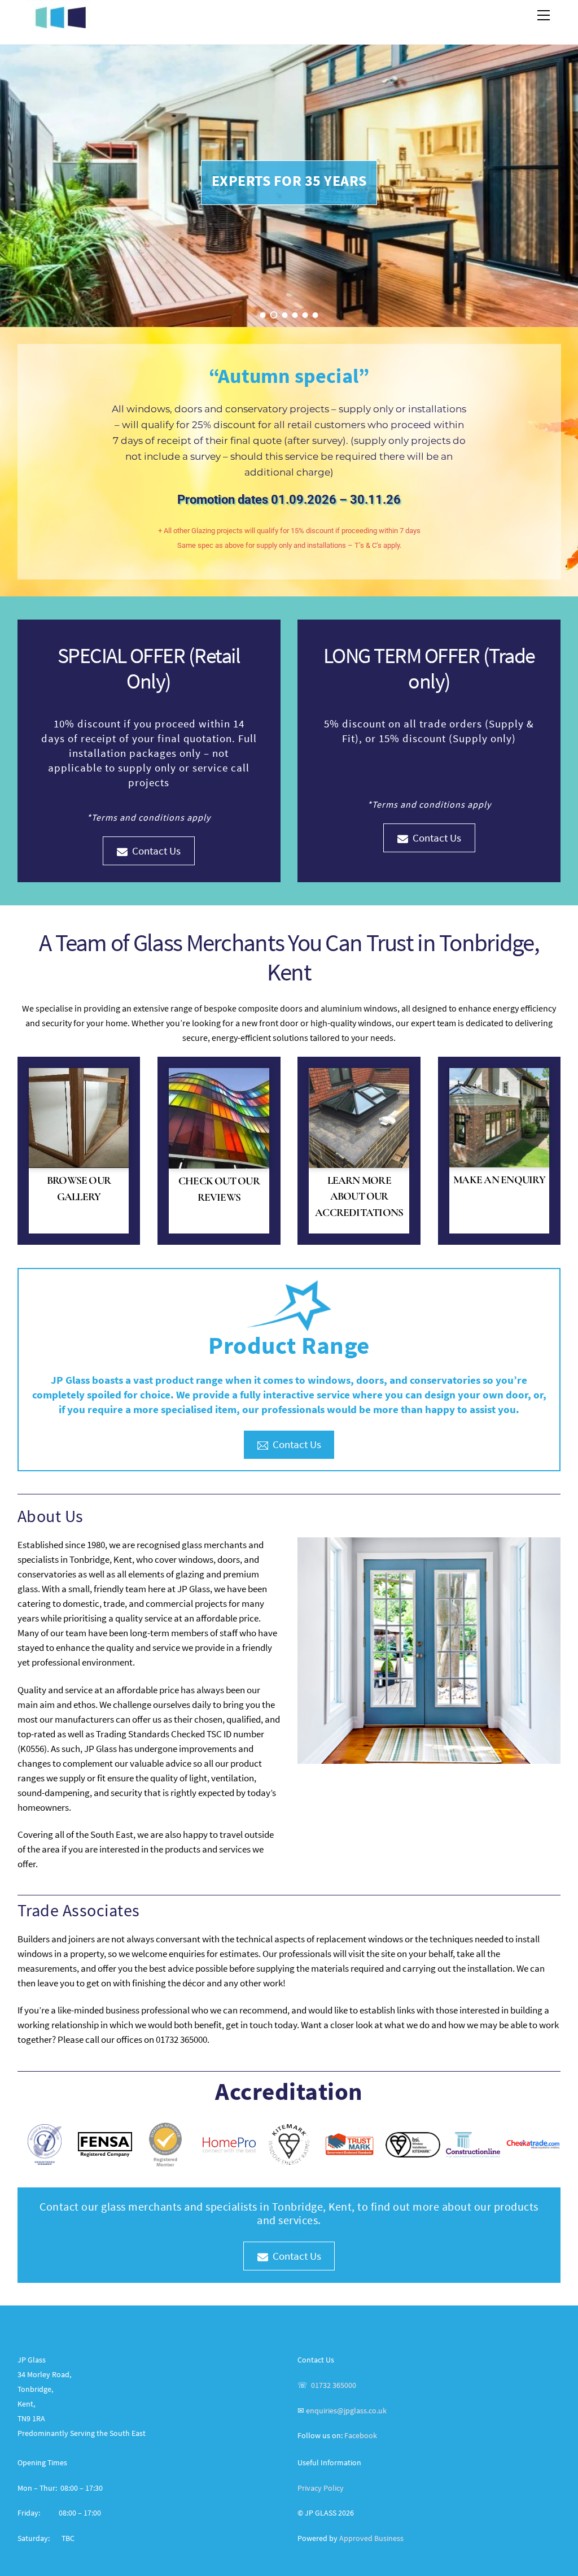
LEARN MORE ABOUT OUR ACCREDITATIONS (359, 1197)
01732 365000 (334, 2385)
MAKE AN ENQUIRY (499, 1180)
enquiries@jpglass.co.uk (346, 2411)
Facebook (361, 2435)
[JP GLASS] (60, 23)
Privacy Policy (321, 2488)
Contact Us (156, 851)
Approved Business (371, 2538)
